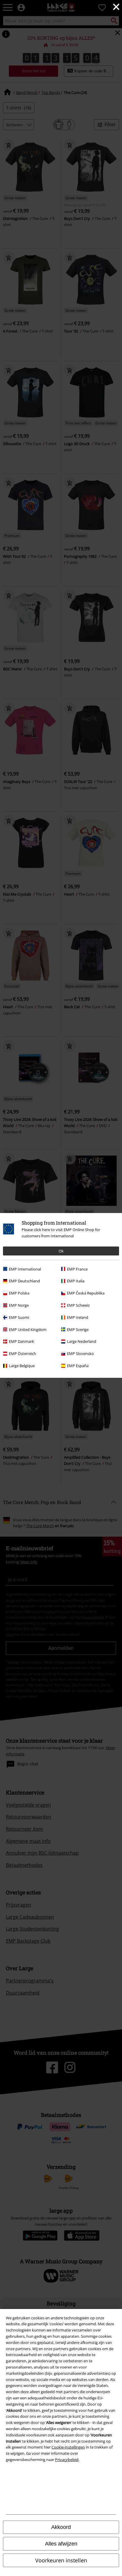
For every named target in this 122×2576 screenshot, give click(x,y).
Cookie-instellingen (68, 2447)
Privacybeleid (67, 2460)
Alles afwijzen (61, 2544)
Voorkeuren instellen (61, 2560)
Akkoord (61, 2527)
